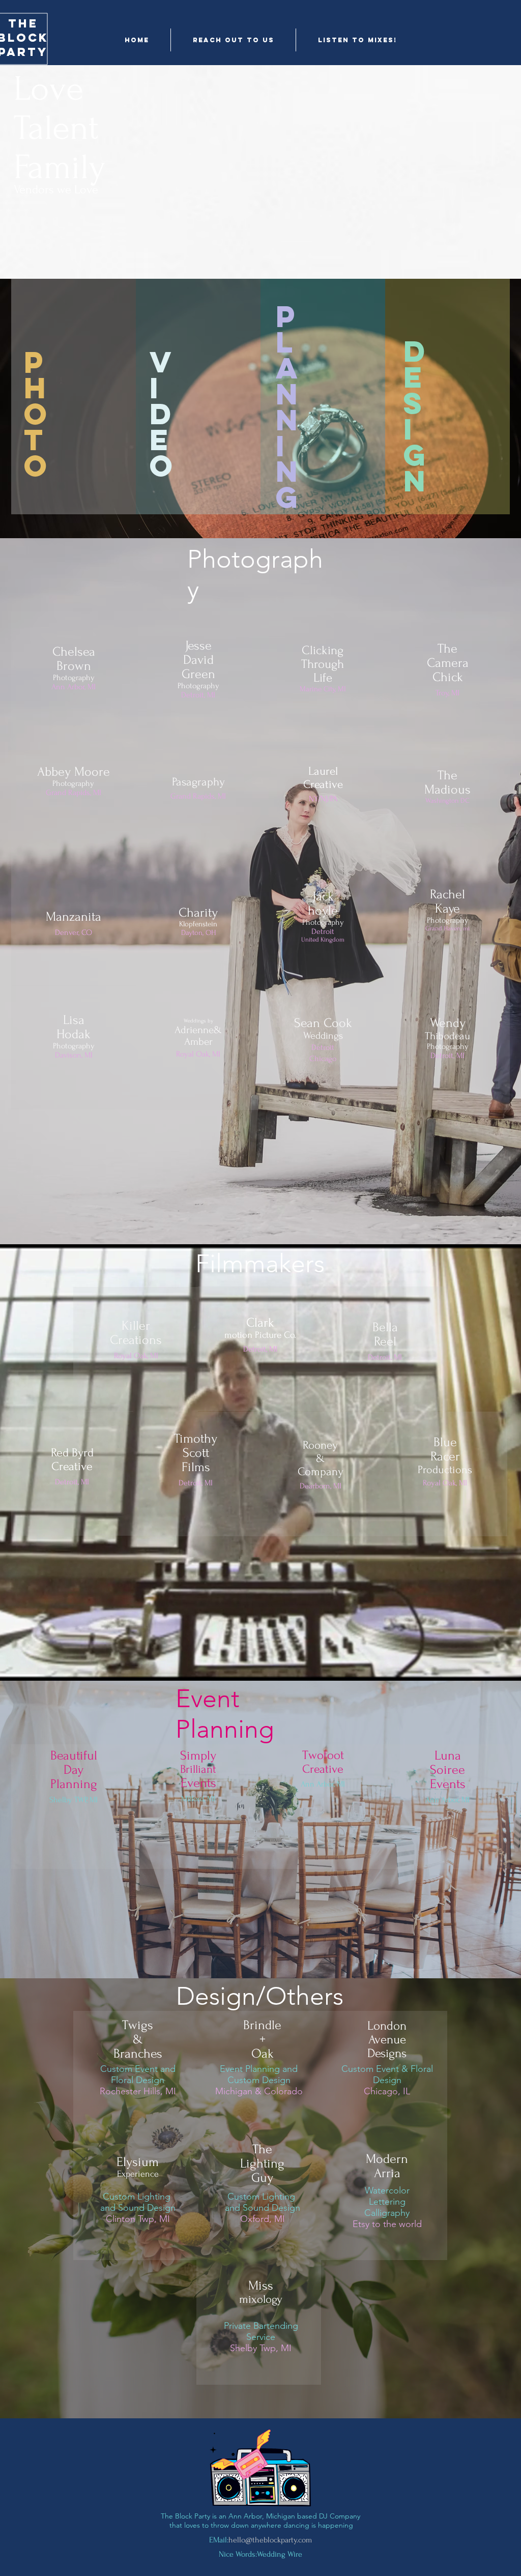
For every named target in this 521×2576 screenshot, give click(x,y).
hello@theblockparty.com (270, 2540)
